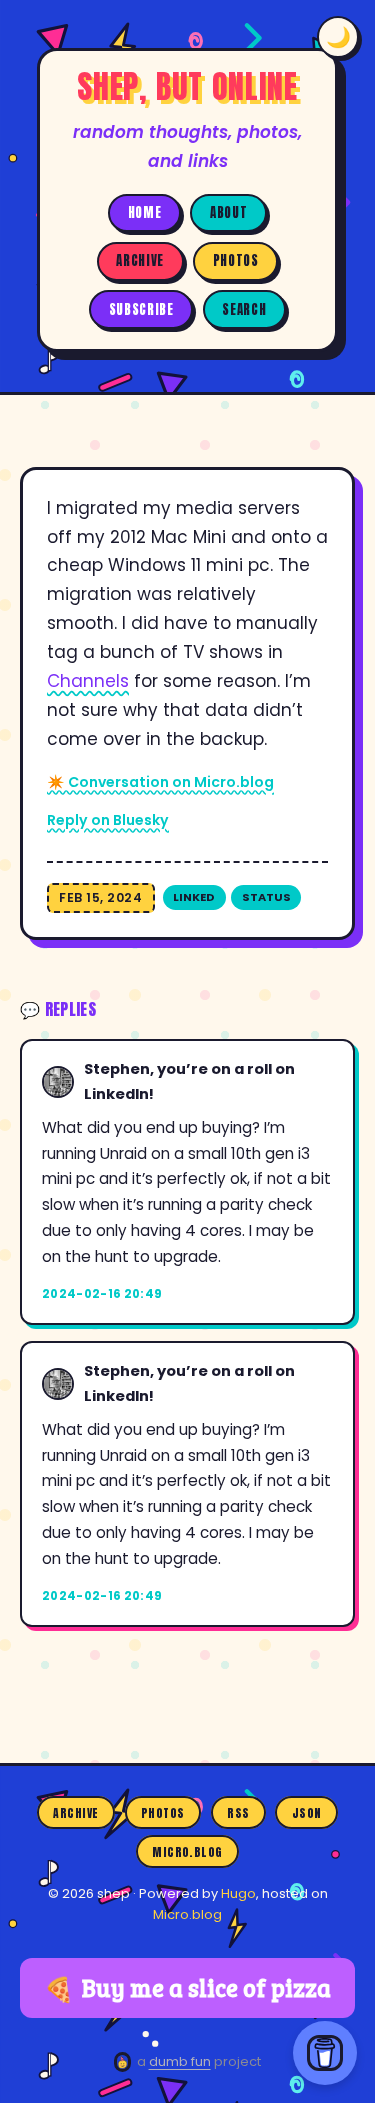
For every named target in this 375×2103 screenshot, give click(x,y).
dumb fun (180, 2061)
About (228, 212)
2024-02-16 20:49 (102, 1294)
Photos (236, 260)
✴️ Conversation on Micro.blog (160, 782)
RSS (238, 1813)
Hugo (238, 1893)
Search (244, 309)
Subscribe (141, 309)
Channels (88, 681)
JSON (307, 1813)
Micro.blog (187, 1851)
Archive (139, 260)
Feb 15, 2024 (100, 897)
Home (145, 212)
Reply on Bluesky (108, 820)
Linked (194, 897)
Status (266, 897)
